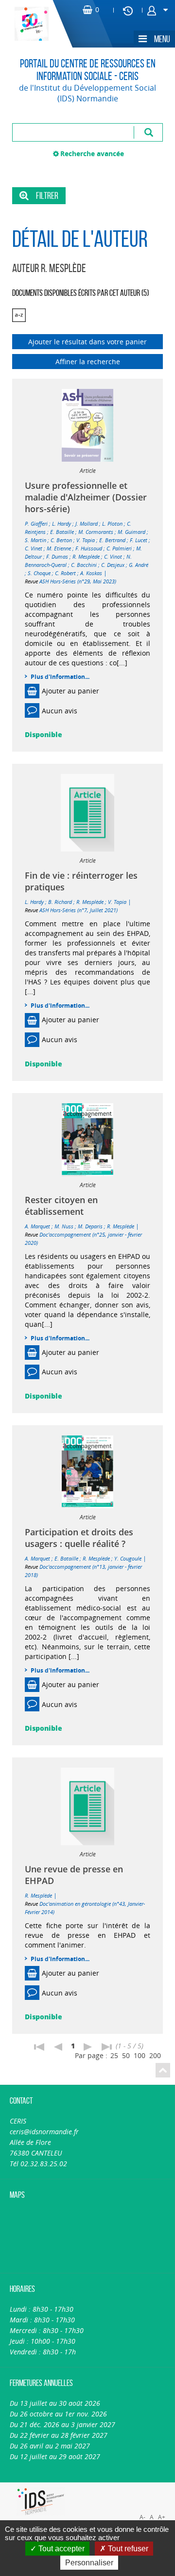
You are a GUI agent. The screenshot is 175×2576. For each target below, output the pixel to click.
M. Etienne (59, 548)
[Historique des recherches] (128, 10)
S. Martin (35, 540)
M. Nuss (64, 1226)
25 (114, 2055)
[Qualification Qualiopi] (132, 2488)
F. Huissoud (89, 548)
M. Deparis (90, 1226)
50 (126, 2055)
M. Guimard (131, 532)
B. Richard (60, 902)
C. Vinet (34, 548)
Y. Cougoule (128, 1558)
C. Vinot (113, 556)
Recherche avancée (92, 153)
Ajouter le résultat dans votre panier (87, 342)
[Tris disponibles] (19, 315)
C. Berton (61, 540)
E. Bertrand (112, 540)
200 (155, 2055)
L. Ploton (112, 523)
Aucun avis (60, 711)
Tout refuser (127, 2549)
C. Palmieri (119, 548)
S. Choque (39, 573)
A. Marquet (37, 1226)
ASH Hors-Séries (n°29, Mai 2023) (78, 581)
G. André (139, 565)
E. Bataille (62, 532)
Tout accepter (61, 2549)
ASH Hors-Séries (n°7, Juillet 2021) (79, 910)
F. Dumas (57, 556)
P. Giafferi (36, 523)
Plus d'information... (60, 677)
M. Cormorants (96, 532)
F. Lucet (139, 540)
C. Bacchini (84, 565)
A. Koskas (91, 573)
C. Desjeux (113, 565)
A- (142, 2517)
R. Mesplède (86, 556)
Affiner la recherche (88, 362)
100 (140, 2055)
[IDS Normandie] (41, 2502)
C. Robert (65, 573)
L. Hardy (61, 523)
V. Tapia (86, 540)
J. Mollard (87, 523)
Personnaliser (89, 2563)
